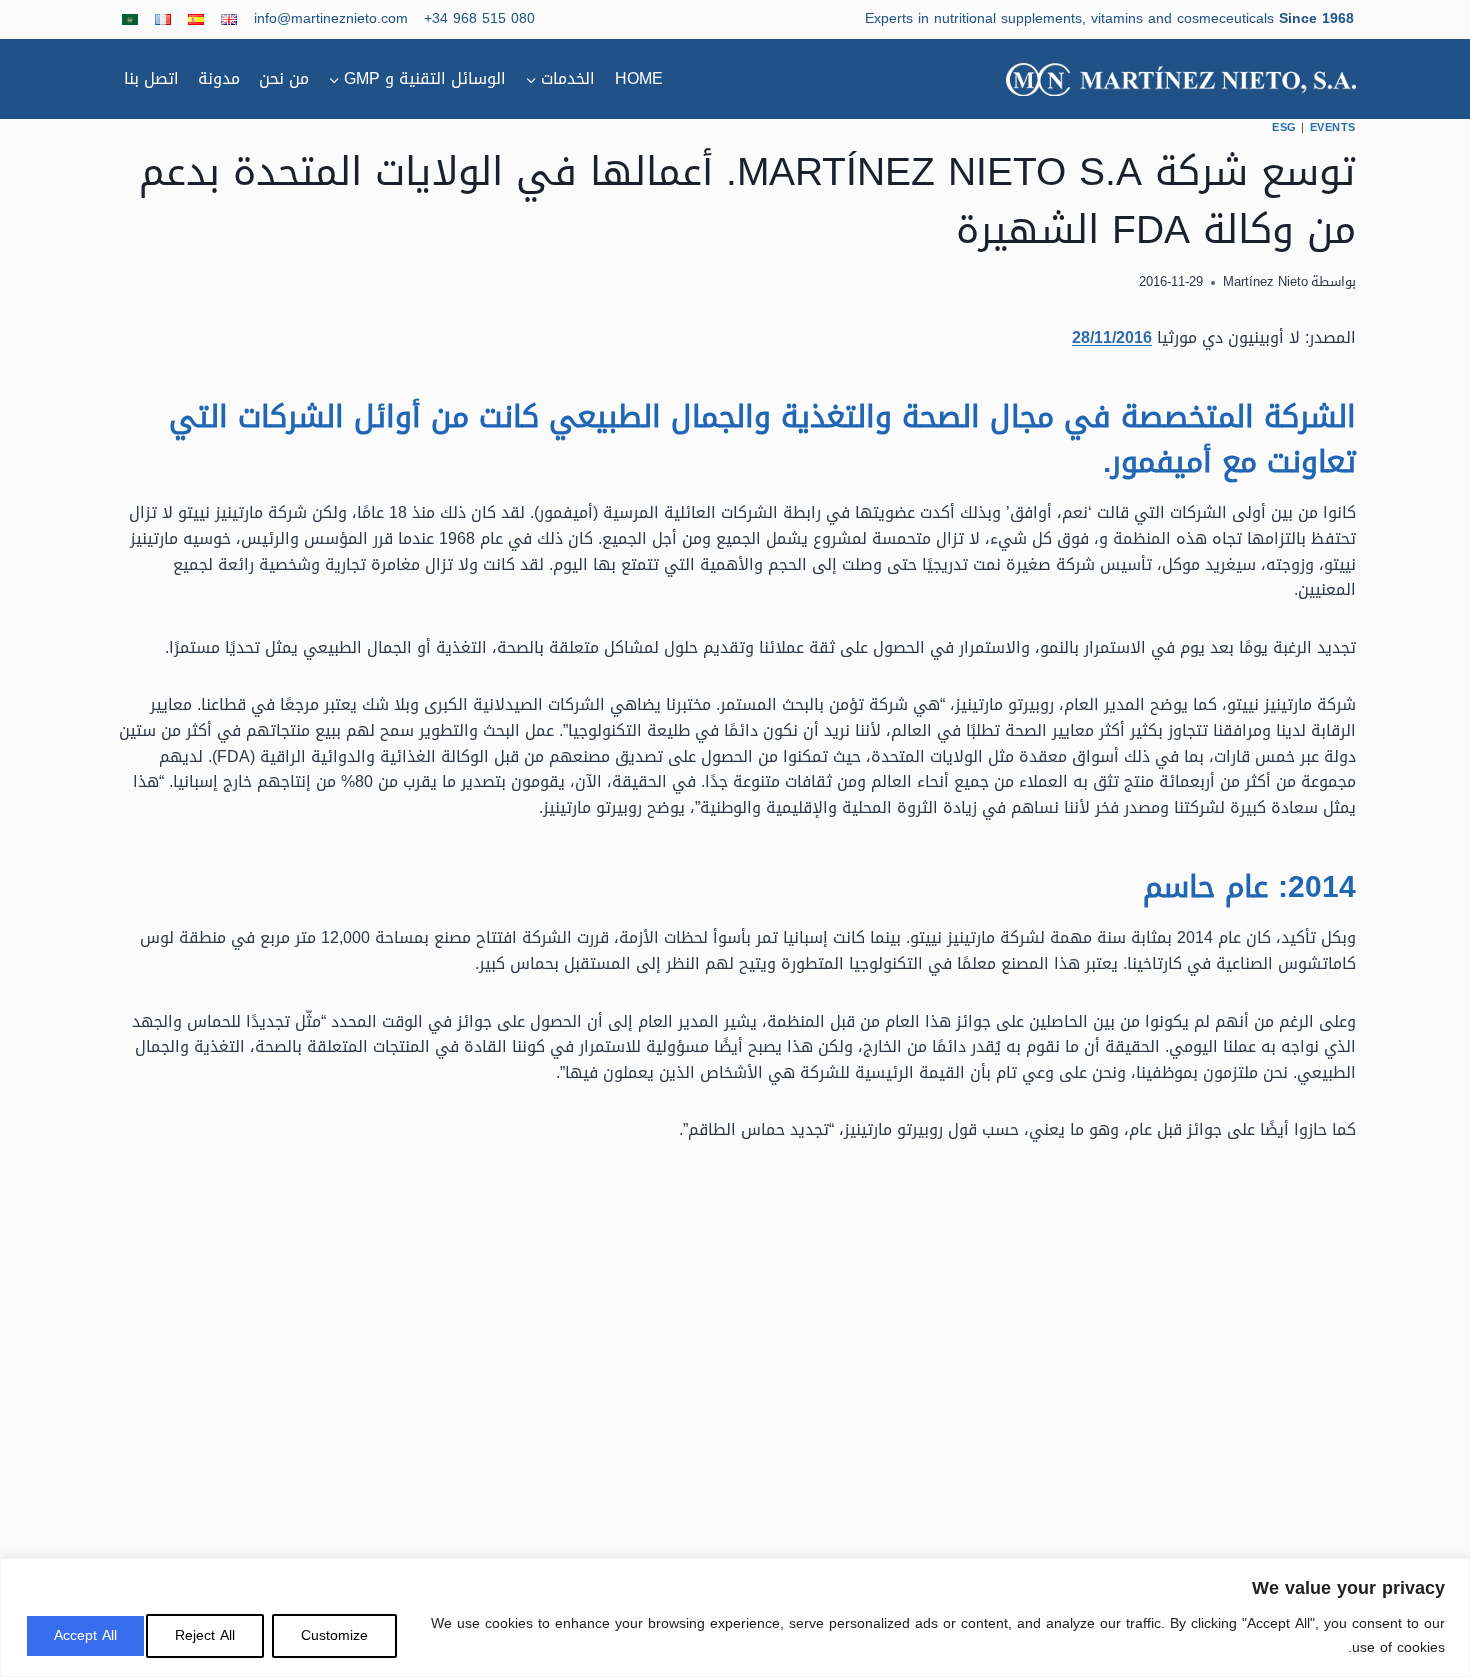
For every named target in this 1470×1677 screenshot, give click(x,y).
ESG (1284, 127)
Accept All (85, 1635)
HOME (639, 78)
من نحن (284, 78)
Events (1333, 127)
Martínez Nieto (1265, 282)
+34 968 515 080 (479, 18)
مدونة (219, 78)
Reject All (205, 1635)
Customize (334, 1635)
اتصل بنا (151, 78)
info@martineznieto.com (331, 18)
